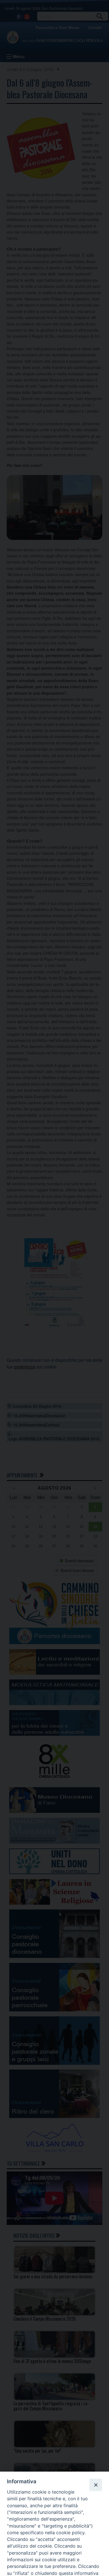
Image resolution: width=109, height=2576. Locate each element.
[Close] (96, 2485)
